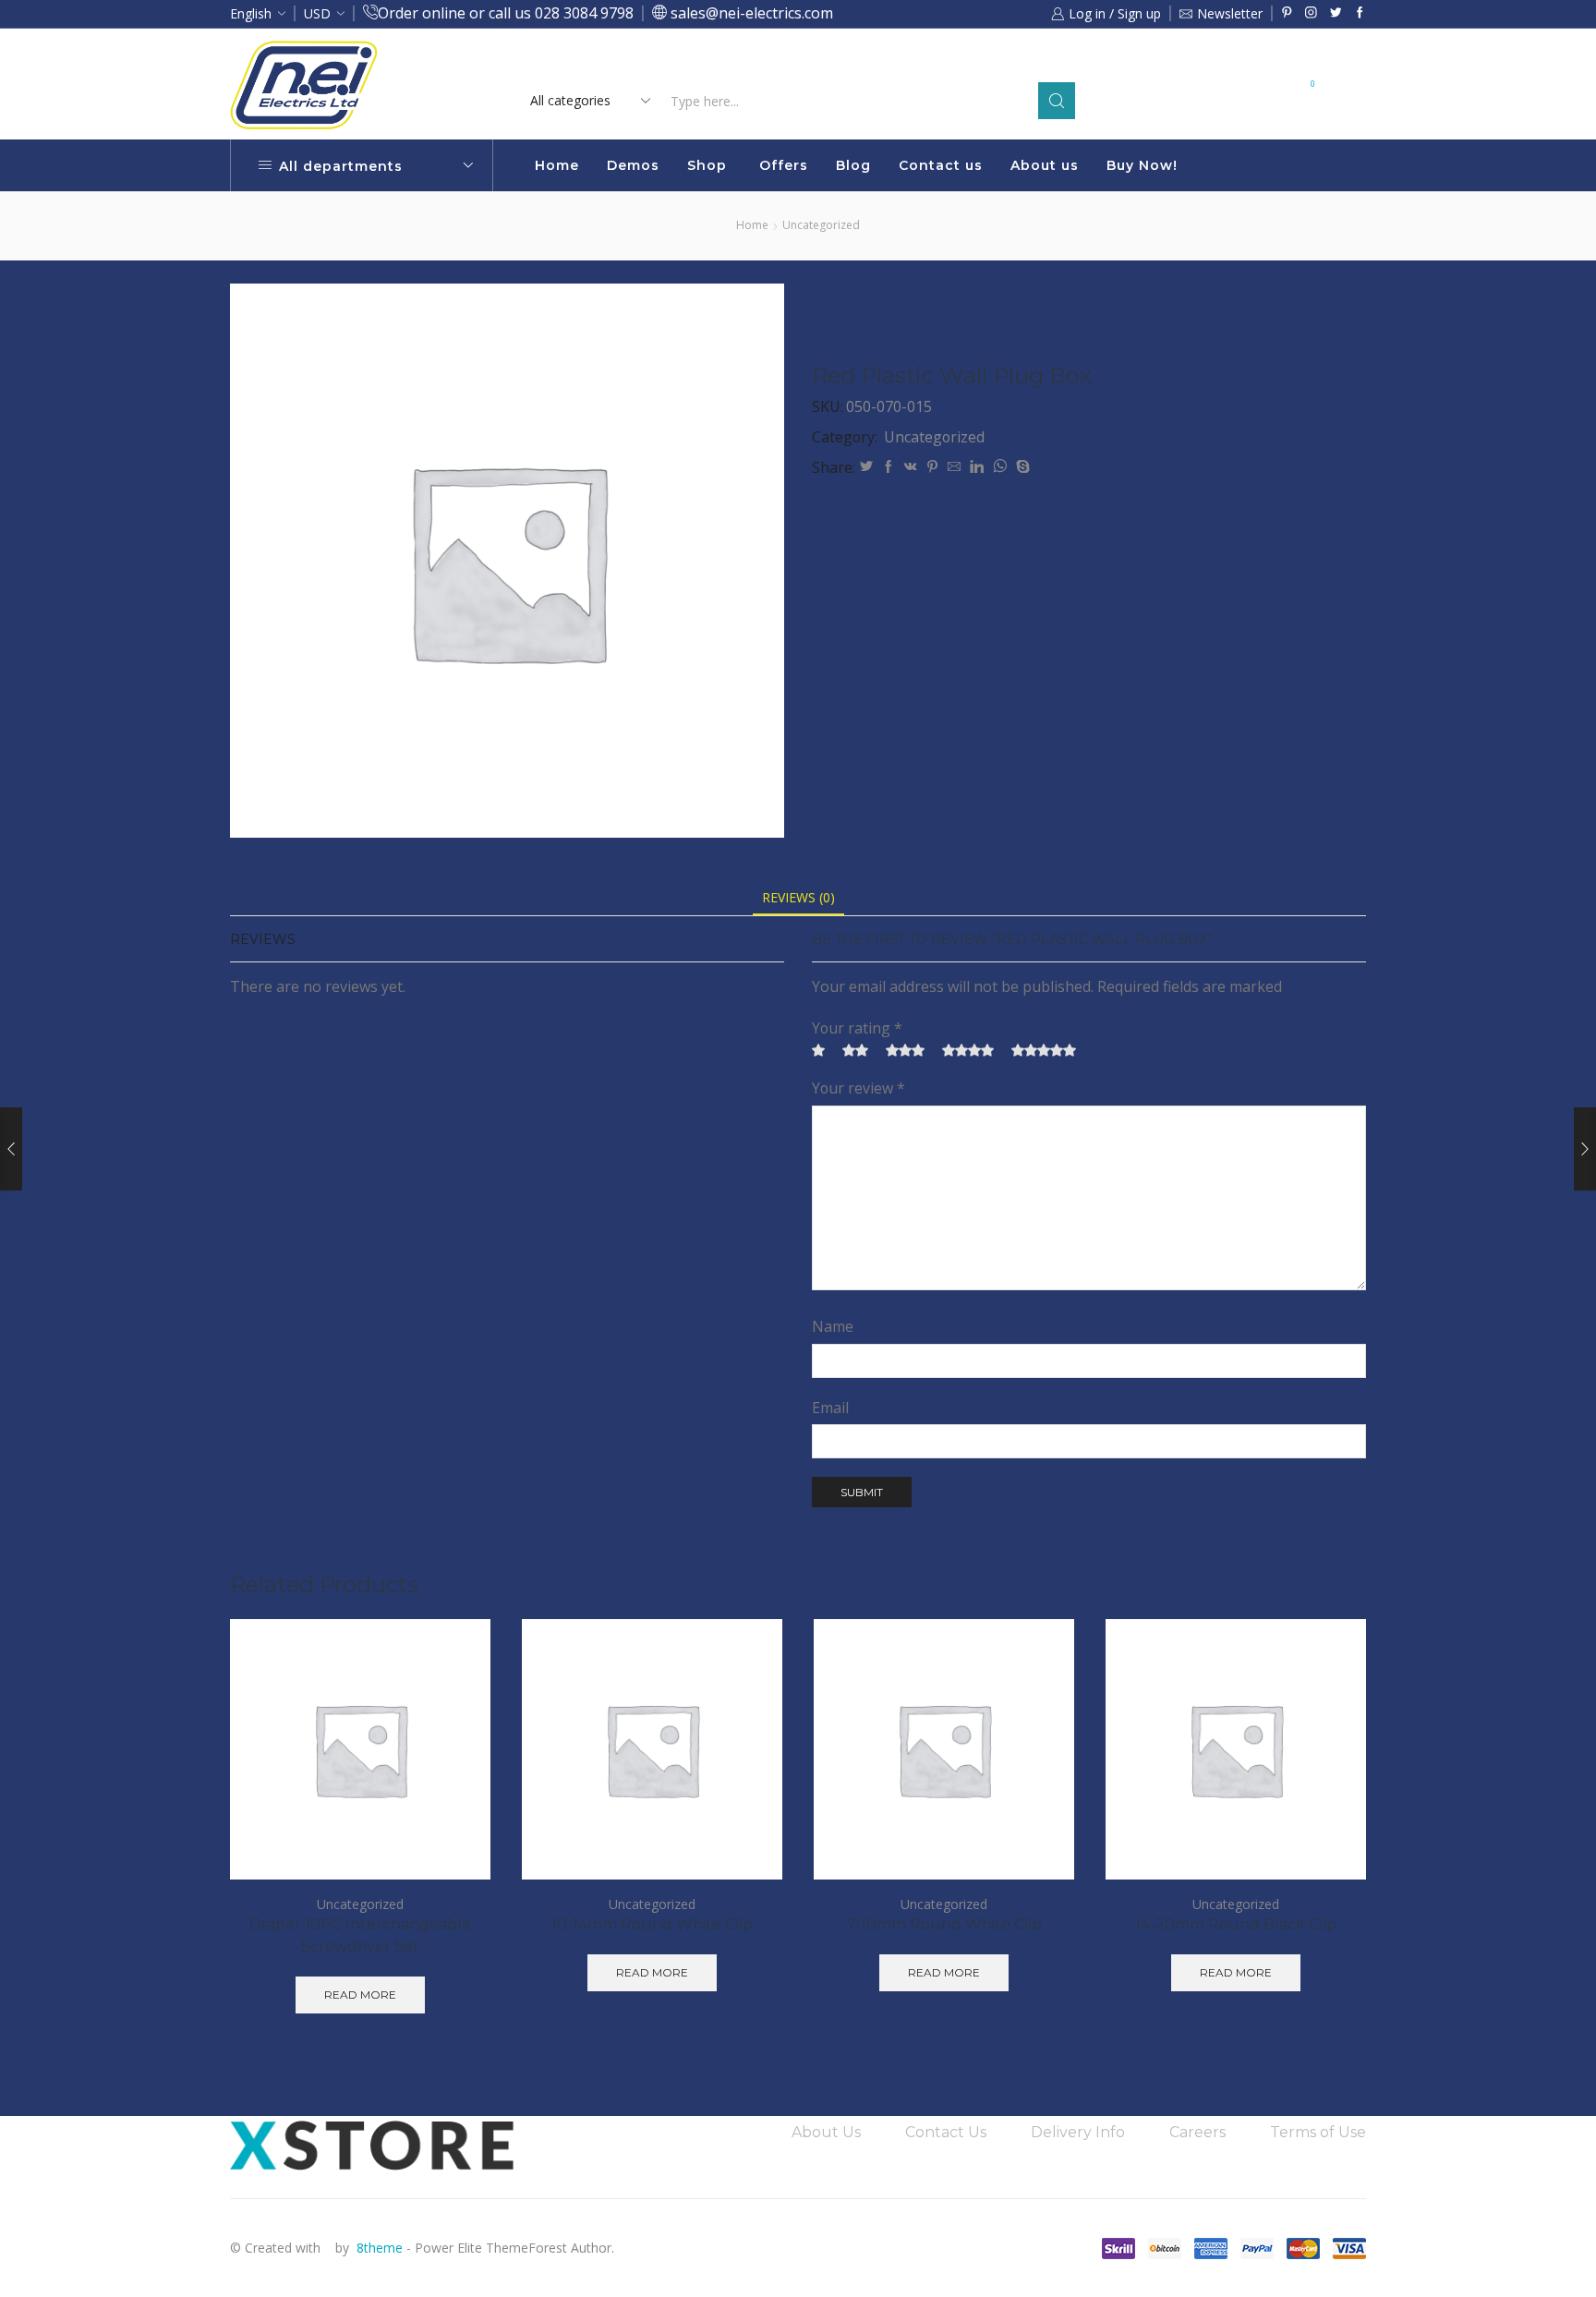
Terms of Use (1318, 2132)
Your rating (857, 1028)
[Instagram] (1311, 13)
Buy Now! (1142, 165)
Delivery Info (1078, 2132)
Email (830, 1408)
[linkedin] (977, 467)
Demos (633, 165)
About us (1045, 165)
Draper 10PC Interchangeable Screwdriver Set (360, 1935)
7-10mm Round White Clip (944, 1924)
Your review (858, 1088)
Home (557, 165)
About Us (826, 2132)
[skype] (1021, 467)
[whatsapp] (1000, 467)
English (251, 13)
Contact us (941, 165)
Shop (707, 165)
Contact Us (946, 2132)
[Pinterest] (1287, 13)
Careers (1197, 2132)
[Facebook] (1360, 13)
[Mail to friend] (954, 467)
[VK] (911, 467)
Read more (953, 62)
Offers (784, 165)
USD (317, 13)
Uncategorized (821, 225)
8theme (380, 2248)
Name (833, 1326)
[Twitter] (1336, 13)
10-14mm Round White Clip (652, 1924)
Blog (853, 165)
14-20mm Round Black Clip (1236, 1924)
